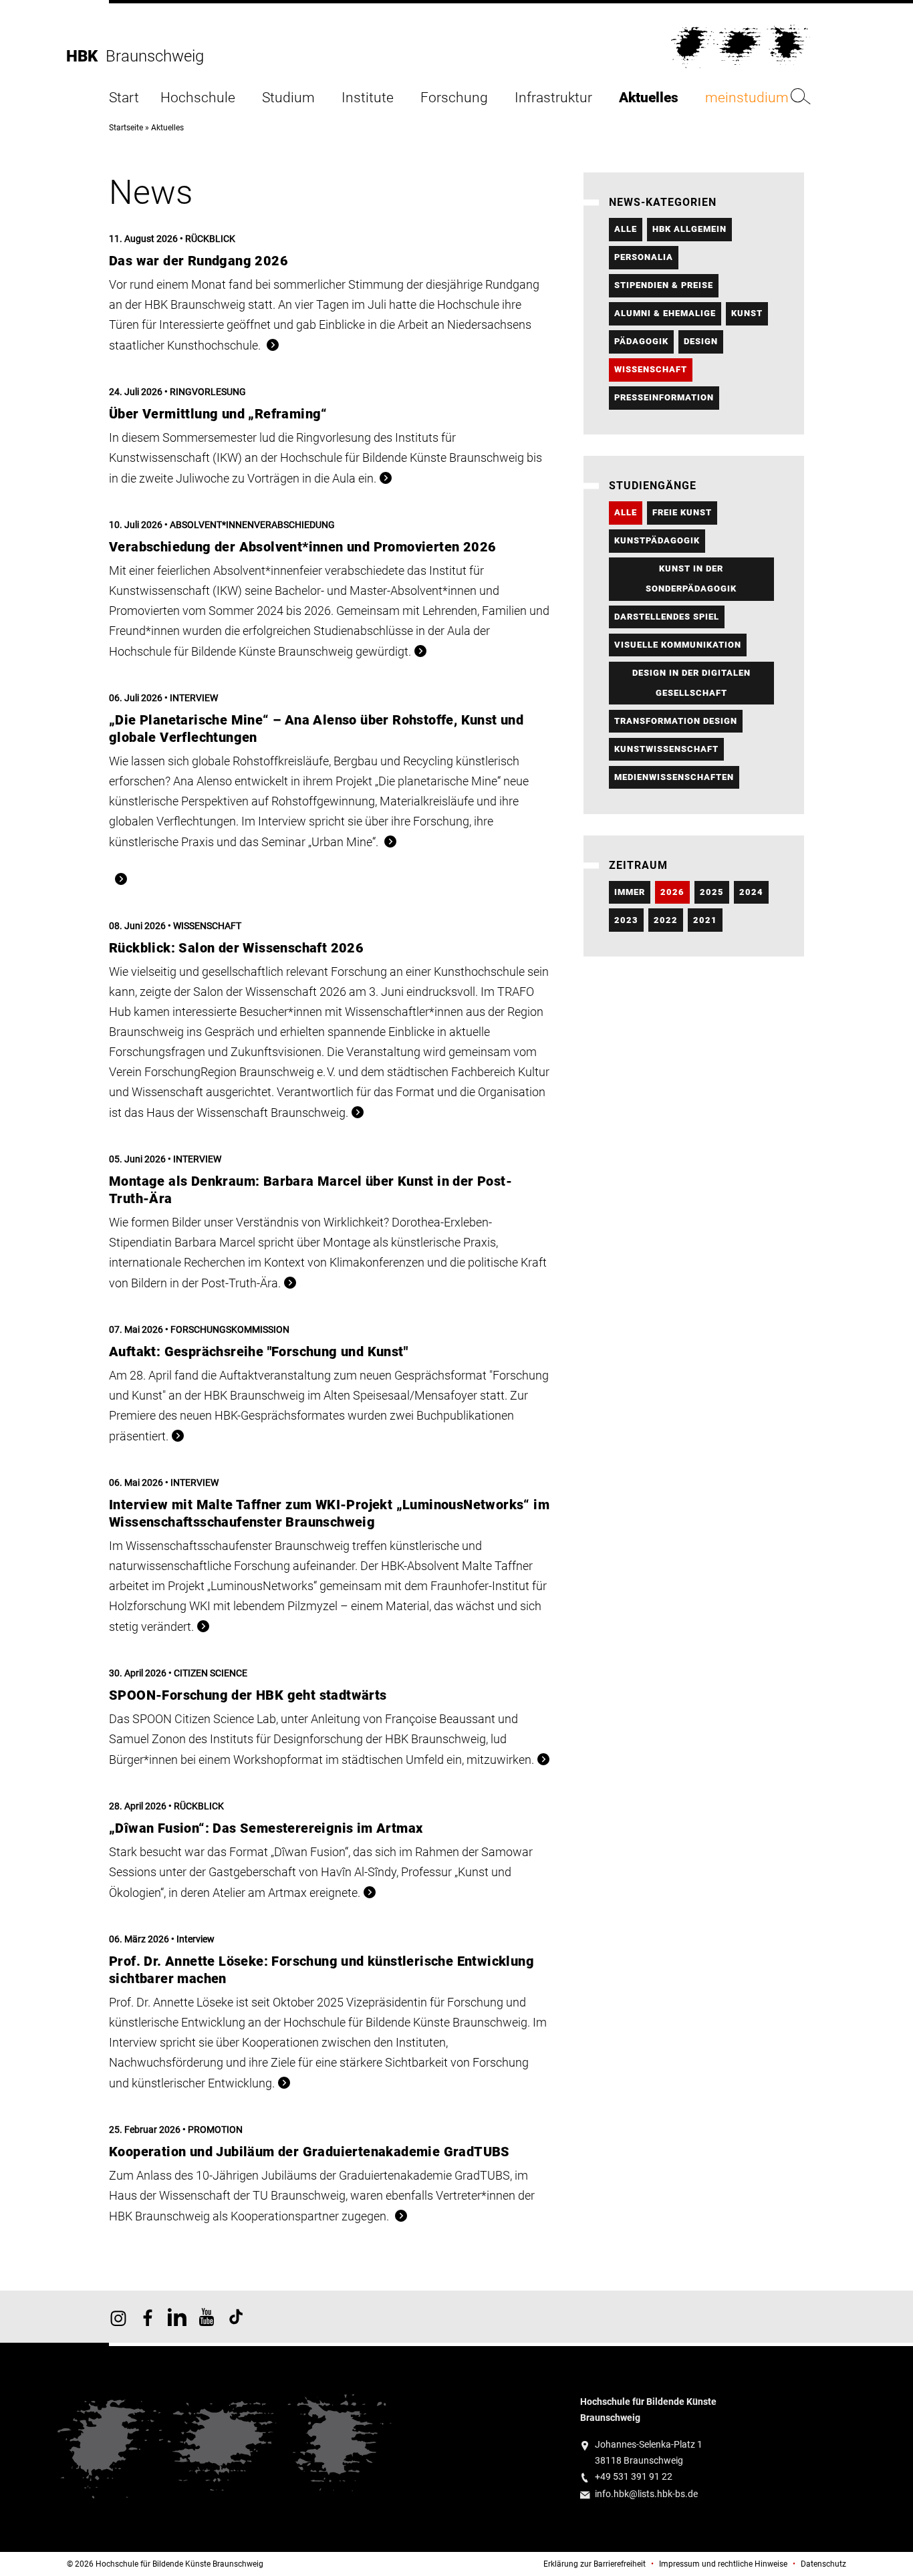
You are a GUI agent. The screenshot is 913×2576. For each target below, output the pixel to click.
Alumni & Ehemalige (665, 313)
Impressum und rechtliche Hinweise (723, 2564)
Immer (630, 892)
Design (701, 341)
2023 (626, 920)
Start (124, 98)
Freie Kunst (682, 512)
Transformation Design (676, 721)
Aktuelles (649, 98)
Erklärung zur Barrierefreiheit (595, 2564)
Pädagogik (641, 341)
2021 (705, 920)
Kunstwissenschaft (666, 749)
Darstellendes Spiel (667, 617)
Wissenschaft (651, 369)
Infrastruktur (553, 98)
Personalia (644, 257)
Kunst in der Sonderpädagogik (691, 578)
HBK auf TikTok (236, 2317)
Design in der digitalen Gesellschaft (691, 683)
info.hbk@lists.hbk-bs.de (646, 2494)
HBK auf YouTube (207, 2317)
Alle (626, 229)
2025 (712, 892)
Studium (288, 98)
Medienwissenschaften (674, 777)
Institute (368, 98)
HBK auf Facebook (148, 2317)
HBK (86, 56)
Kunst (747, 313)
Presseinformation (664, 397)
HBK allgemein (689, 229)
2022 (666, 920)
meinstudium (747, 98)
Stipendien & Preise (664, 285)
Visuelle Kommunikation (678, 645)
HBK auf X (177, 2317)
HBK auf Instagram (118, 2317)
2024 (751, 892)
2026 (672, 892)
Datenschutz (823, 2564)
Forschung (454, 98)
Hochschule (198, 98)
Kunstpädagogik (657, 540)
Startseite (126, 128)
